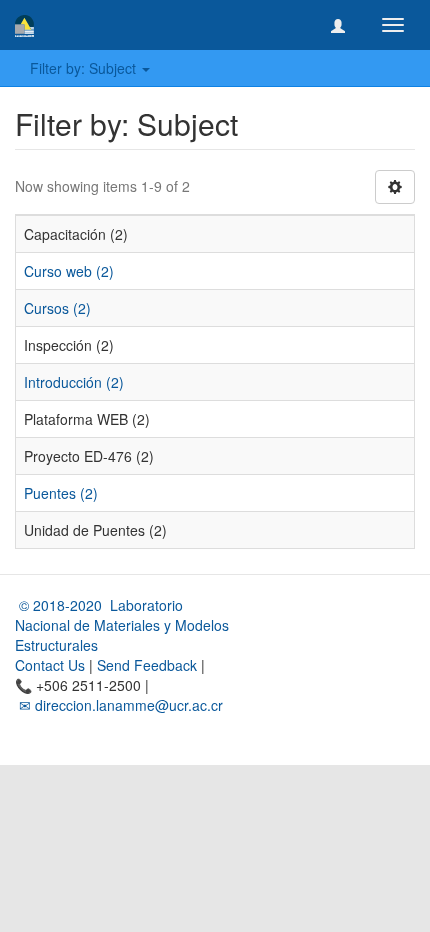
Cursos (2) (57, 308)
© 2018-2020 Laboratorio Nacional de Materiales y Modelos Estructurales (122, 625)
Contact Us (50, 665)
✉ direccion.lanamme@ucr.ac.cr (119, 705)
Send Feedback (147, 665)
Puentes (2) (61, 493)
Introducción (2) (74, 382)
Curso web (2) (69, 271)
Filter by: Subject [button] (85, 68)
